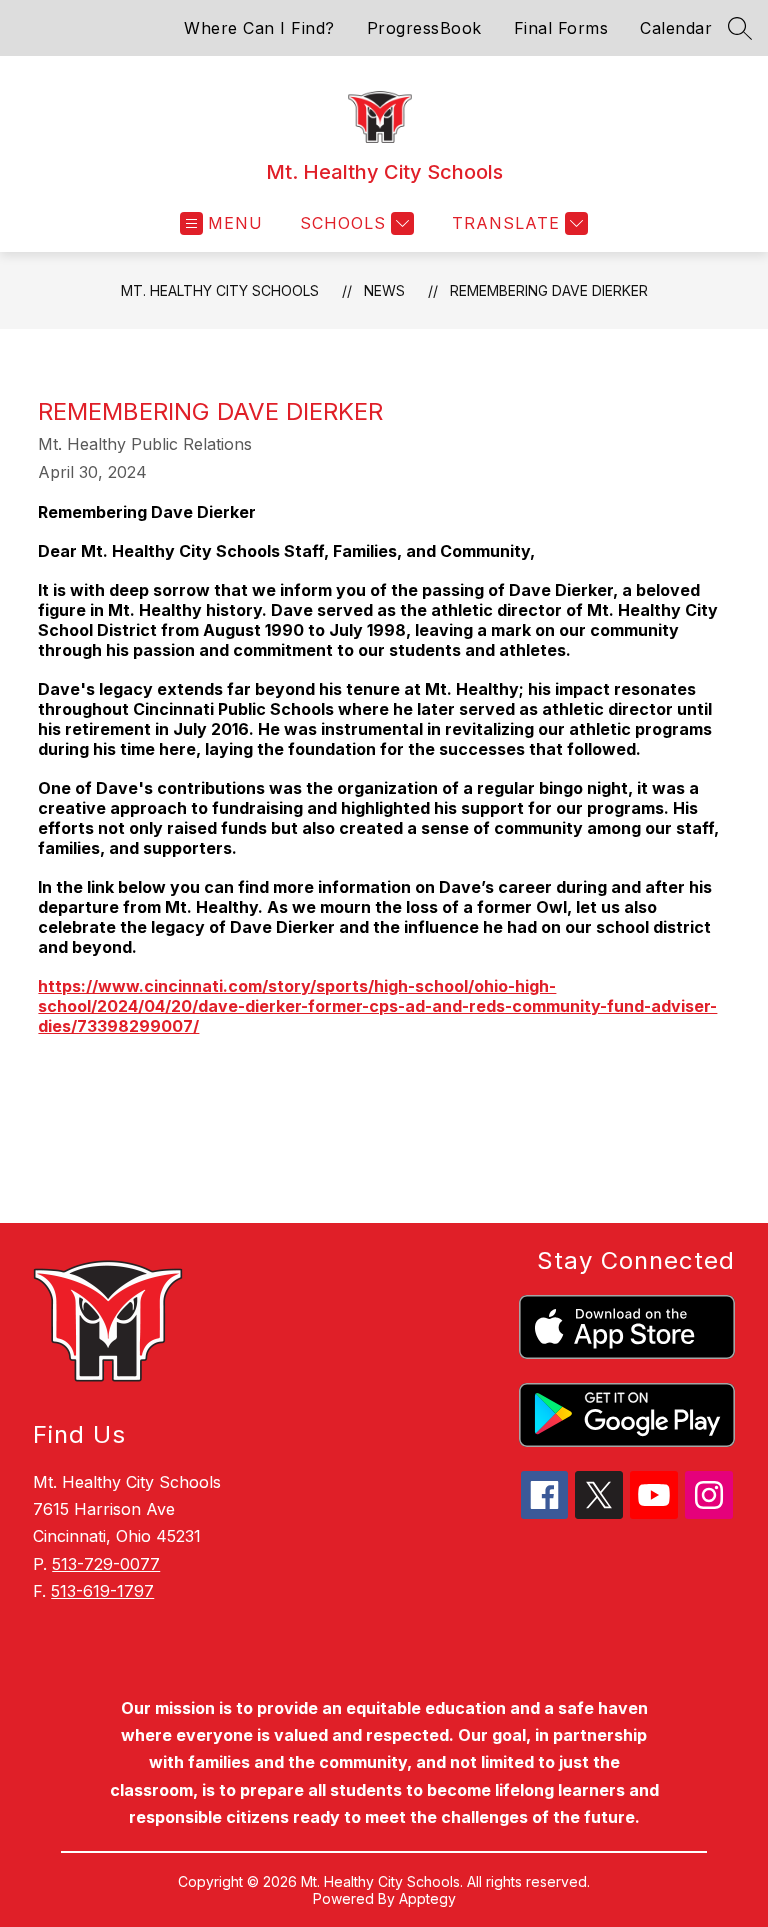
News (384, 290)
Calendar (676, 28)
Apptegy (427, 1898)
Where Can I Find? (259, 28)
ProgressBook (424, 28)
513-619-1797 (102, 1591)
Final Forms (561, 28)
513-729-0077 (106, 1564)
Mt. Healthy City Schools (220, 290)
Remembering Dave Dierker (549, 290)
